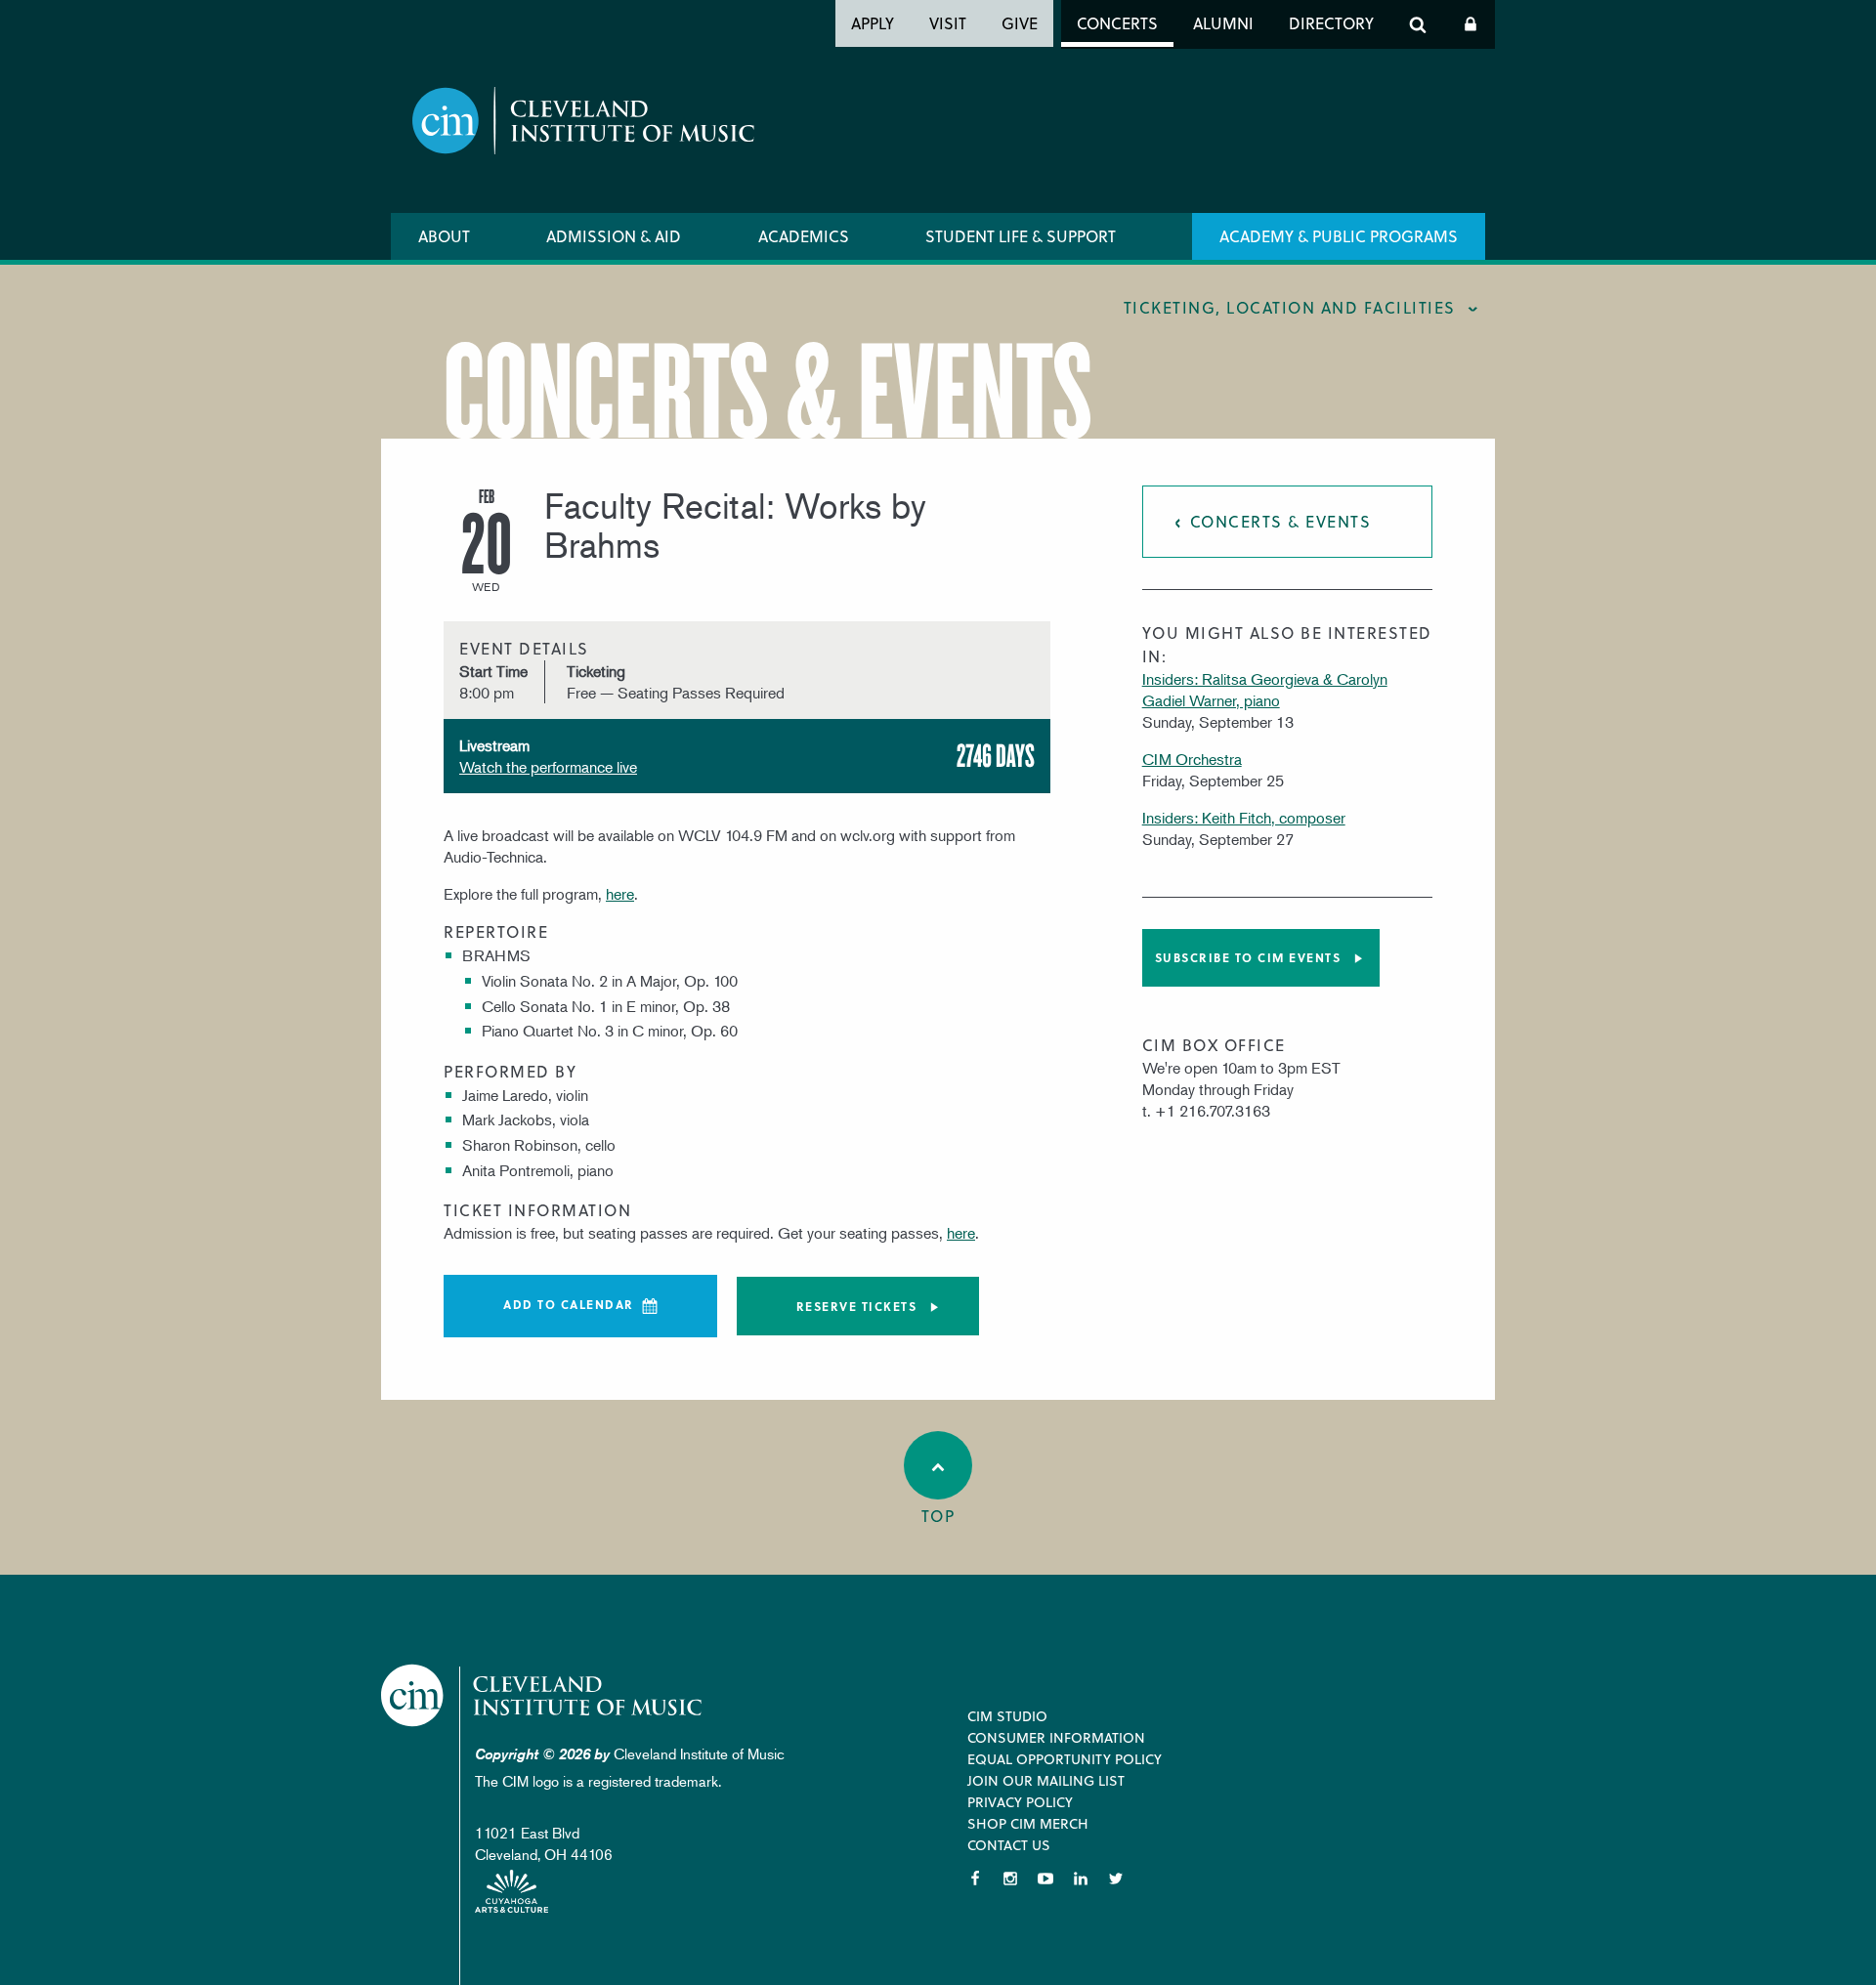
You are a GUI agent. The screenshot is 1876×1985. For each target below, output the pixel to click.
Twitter (1116, 1879)
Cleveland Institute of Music (543, 1695)
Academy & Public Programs (1339, 236)
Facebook (975, 1879)
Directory (1331, 23)
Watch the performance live (548, 767)
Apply (873, 23)
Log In (1471, 24)
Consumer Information (1056, 1737)
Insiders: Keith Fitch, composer (1244, 818)
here (620, 894)
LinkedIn (1081, 1879)
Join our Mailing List (1046, 1780)
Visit (948, 23)
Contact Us (1009, 1845)
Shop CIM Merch (1028, 1823)
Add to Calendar (569, 1304)
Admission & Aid (614, 236)
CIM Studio (1007, 1716)
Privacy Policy (1020, 1802)
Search (1418, 24)
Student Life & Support (1021, 236)
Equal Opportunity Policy (1065, 1759)
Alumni (1223, 23)
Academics (804, 236)
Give (1020, 23)
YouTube (1045, 1879)
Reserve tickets (857, 1306)
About (444, 236)
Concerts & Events (1281, 521)
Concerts (1117, 23)
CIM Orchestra (1192, 759)
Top (938, 1516)
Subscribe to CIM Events (1248, 957)
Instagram (1010, 1879)
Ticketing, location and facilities (1290, 307)
